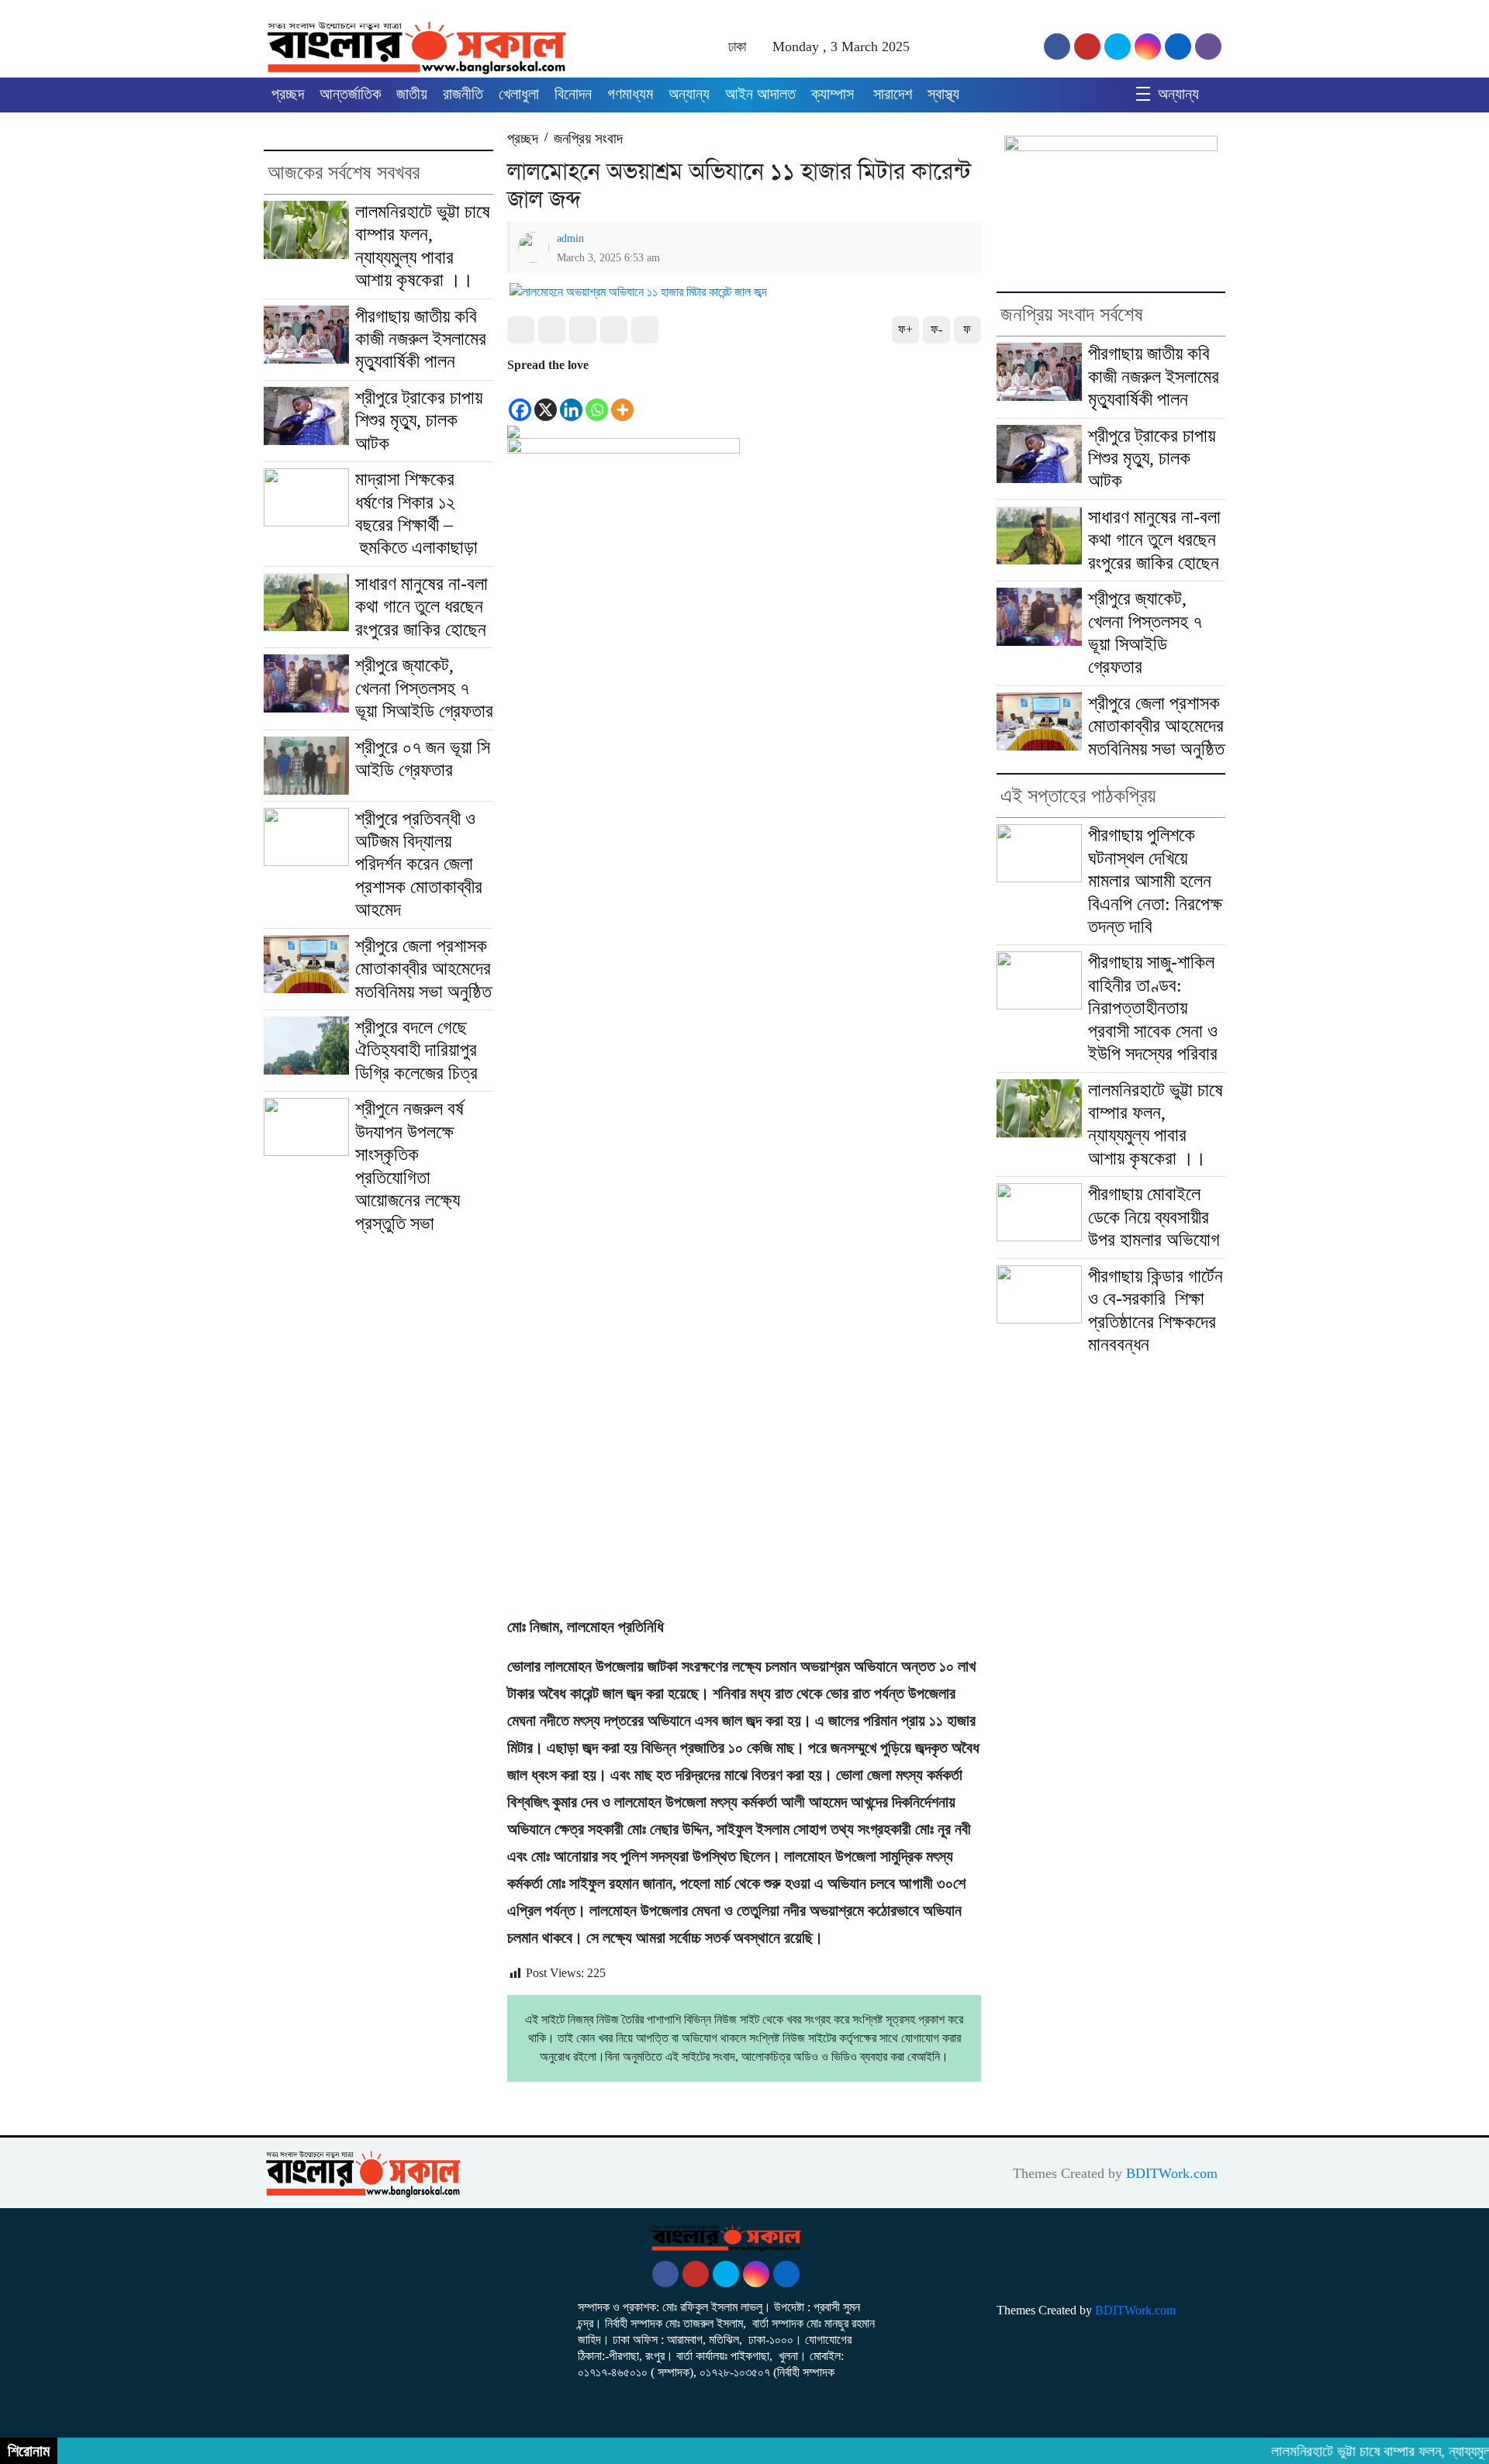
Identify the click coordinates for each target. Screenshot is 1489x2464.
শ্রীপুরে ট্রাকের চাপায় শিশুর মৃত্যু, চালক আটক (419, 421)
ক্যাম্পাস (834, 94)
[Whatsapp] (597, 399)
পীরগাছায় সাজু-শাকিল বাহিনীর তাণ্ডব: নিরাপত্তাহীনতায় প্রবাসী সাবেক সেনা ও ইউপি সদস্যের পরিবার (1153, 1008)
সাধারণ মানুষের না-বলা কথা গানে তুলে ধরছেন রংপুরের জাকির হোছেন (421, 607)
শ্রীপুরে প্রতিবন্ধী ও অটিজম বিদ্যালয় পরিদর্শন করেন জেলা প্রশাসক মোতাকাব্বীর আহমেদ (419, 864)
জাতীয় (412, 94)
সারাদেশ (893, 94)
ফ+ (905, 329)
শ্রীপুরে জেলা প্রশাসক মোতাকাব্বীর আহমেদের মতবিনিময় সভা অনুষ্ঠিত (423, 969)
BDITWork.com (1172, 2173)
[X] (546, 399)
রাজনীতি (463, 94)
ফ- (936, 329)
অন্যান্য (689, 94)
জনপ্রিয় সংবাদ (588, 138)
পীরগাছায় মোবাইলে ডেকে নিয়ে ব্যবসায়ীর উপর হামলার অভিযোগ (1154, 1217)
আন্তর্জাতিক (350, 94)
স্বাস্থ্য (943, 94)
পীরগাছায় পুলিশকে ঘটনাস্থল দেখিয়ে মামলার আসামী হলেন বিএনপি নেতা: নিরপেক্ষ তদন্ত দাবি (1155, 881)
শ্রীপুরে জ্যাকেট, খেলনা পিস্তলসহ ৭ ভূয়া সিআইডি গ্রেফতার (424, 688)
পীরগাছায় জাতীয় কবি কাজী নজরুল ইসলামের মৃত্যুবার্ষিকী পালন (421, 339)
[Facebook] (520, 399)
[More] (622, 399)
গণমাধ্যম (630, 94)
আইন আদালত (760, 94)
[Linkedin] (571, 399)
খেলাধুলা (519, 94)
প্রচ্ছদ (288, 94)
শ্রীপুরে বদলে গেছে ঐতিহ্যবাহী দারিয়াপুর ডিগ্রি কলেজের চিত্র (416, 1050)
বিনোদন (573, 94)
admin (570, 238)
